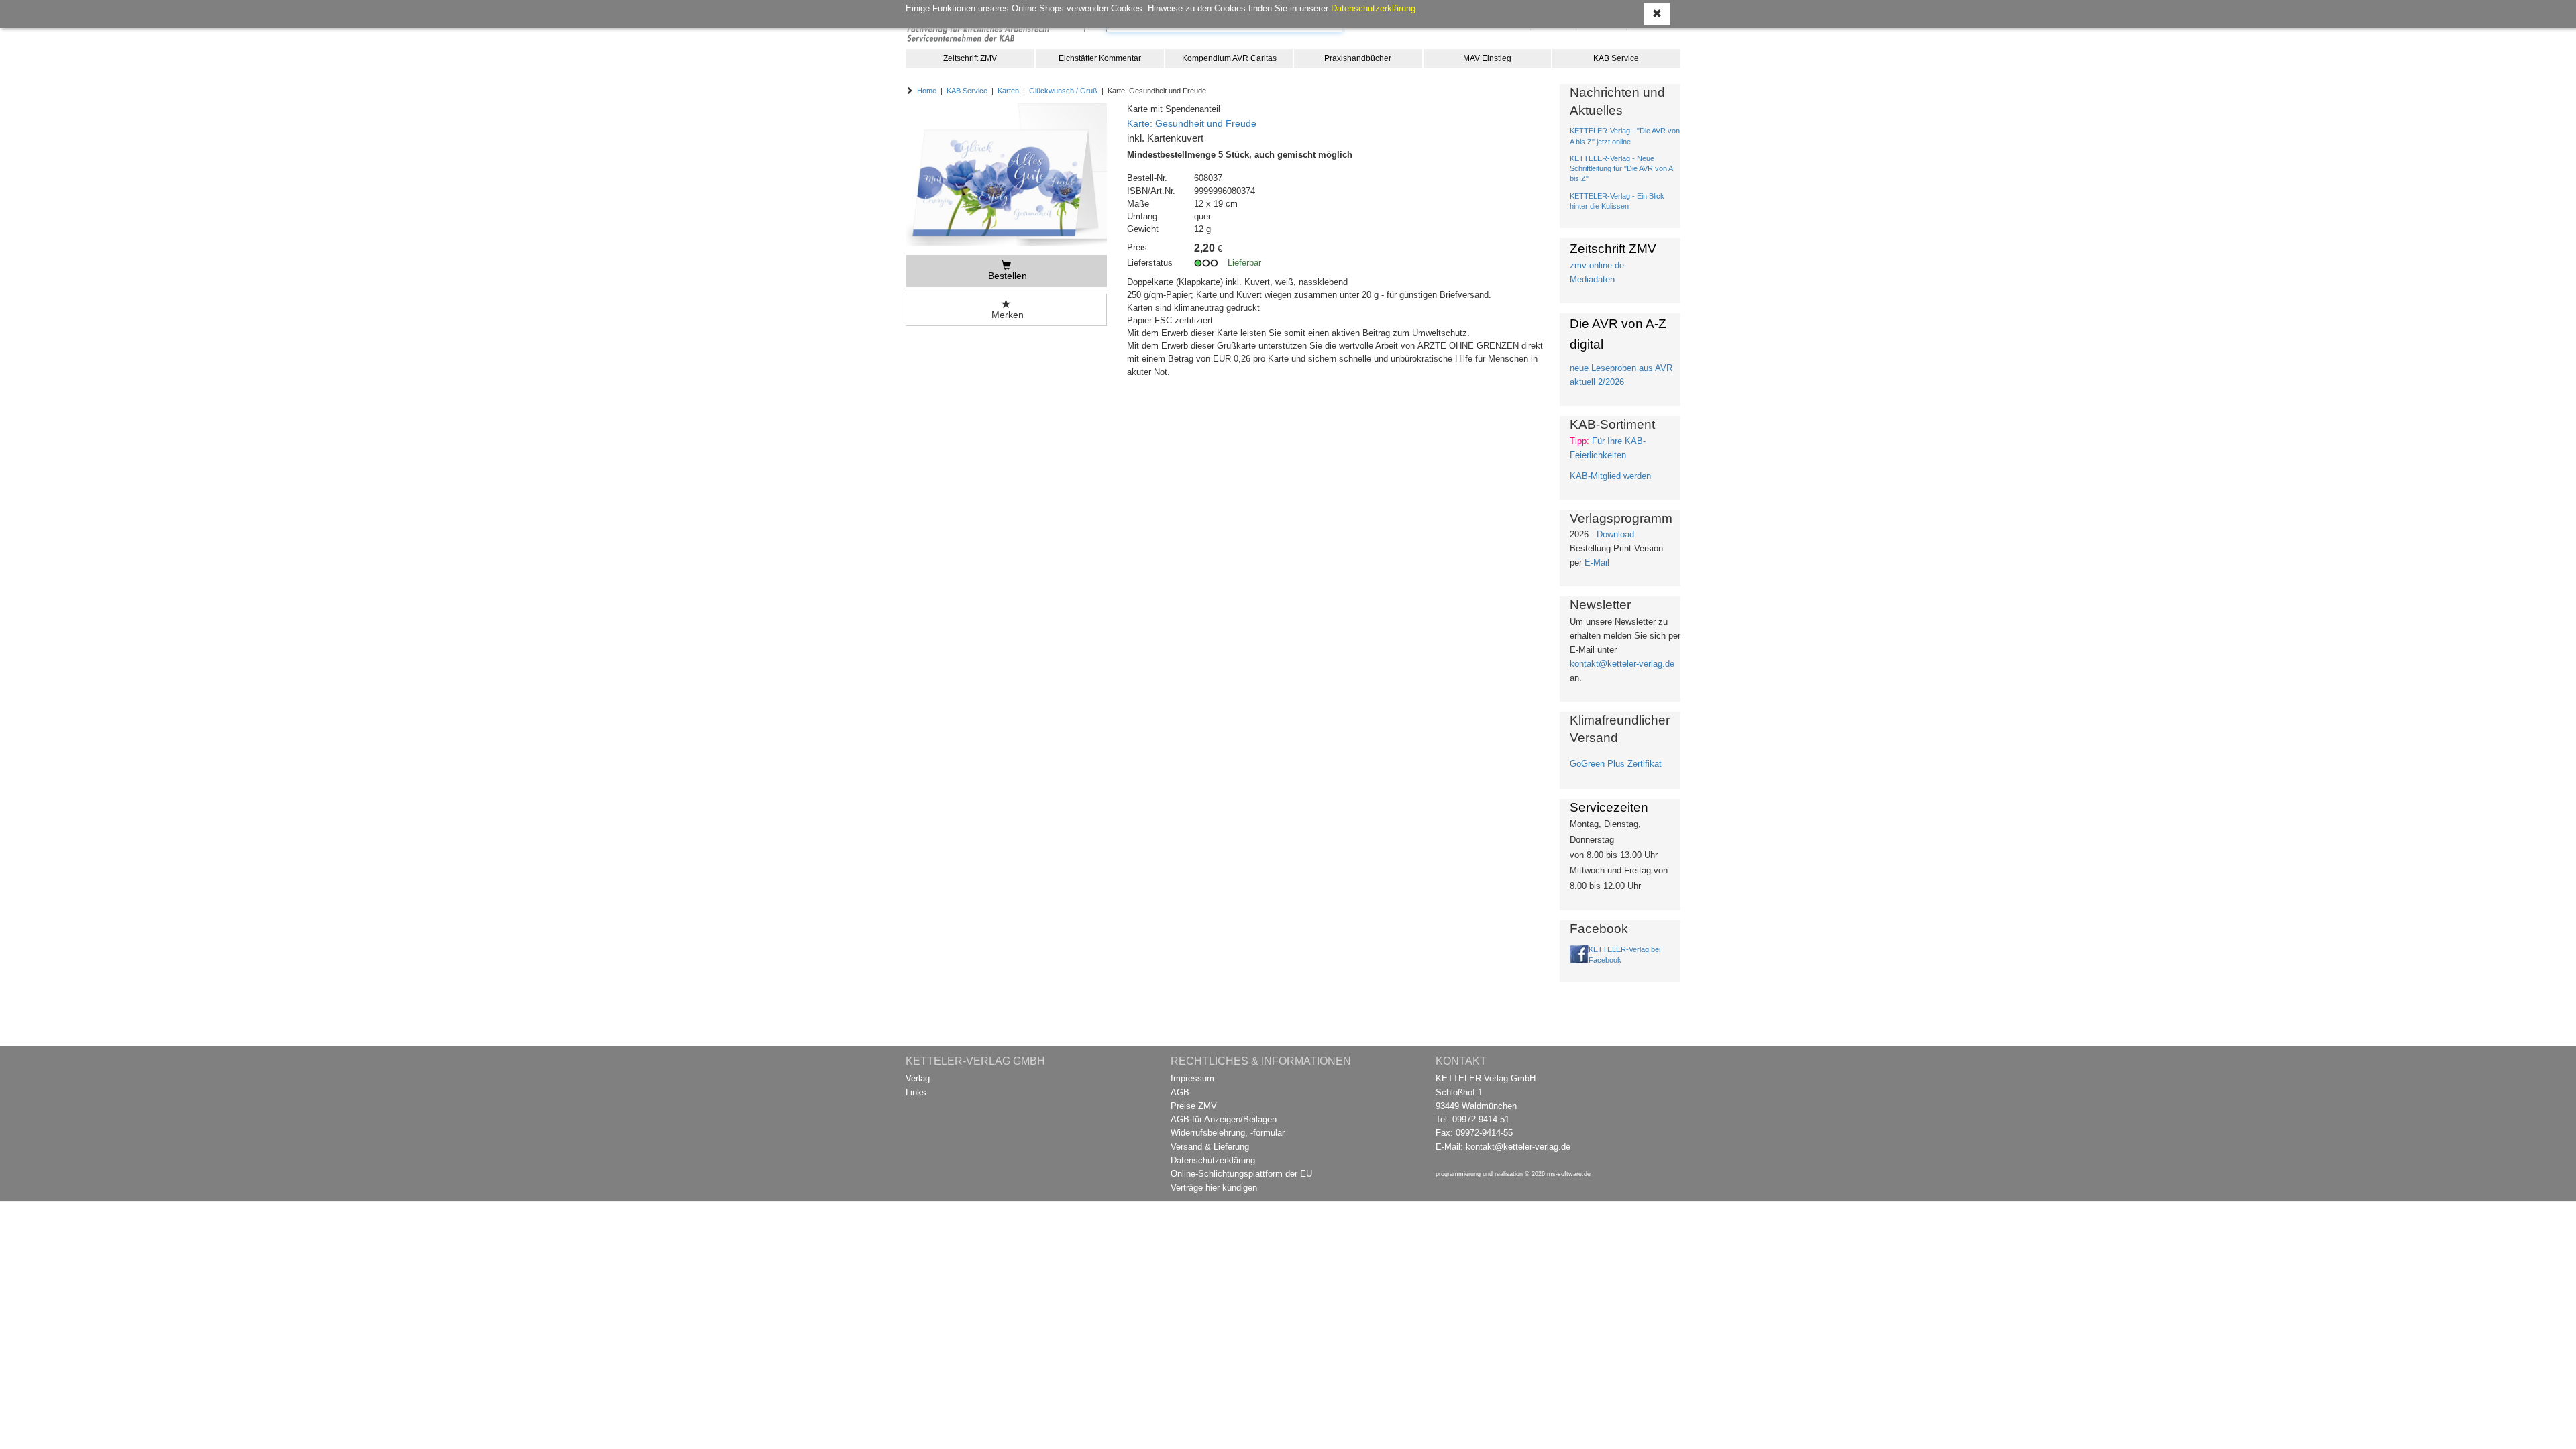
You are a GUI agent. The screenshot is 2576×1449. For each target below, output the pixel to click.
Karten (1008, 91)
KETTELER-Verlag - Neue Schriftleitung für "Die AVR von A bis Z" (1621, 168)
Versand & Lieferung (1210, 1147)
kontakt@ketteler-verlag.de (1622, 664)
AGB (1180, 1092)
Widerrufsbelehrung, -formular (1228, 1133)
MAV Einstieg (1487, 58)
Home (927, 91)
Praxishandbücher (1358, 58)
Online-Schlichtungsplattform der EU (1241, 1174)
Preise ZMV (1194, 1106)
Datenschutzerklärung (1213, 1160)
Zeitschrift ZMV (970, 58)
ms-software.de (1569, 1174)
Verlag (918, 1078)
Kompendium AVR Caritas (1229, 58)
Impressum (1192, 1078)
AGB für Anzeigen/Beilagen (1224, 1119)
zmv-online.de (1597, 265)
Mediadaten (1592, 279)
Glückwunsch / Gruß (1063, 91)
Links (916, 1092)
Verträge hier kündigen (1214, 1188)
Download (1615, 534)
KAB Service (1616, 58)
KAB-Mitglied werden (1610, 476)
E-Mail (1597, 562)
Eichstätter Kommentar (1100, 58)
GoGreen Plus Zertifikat (1616, 764)
